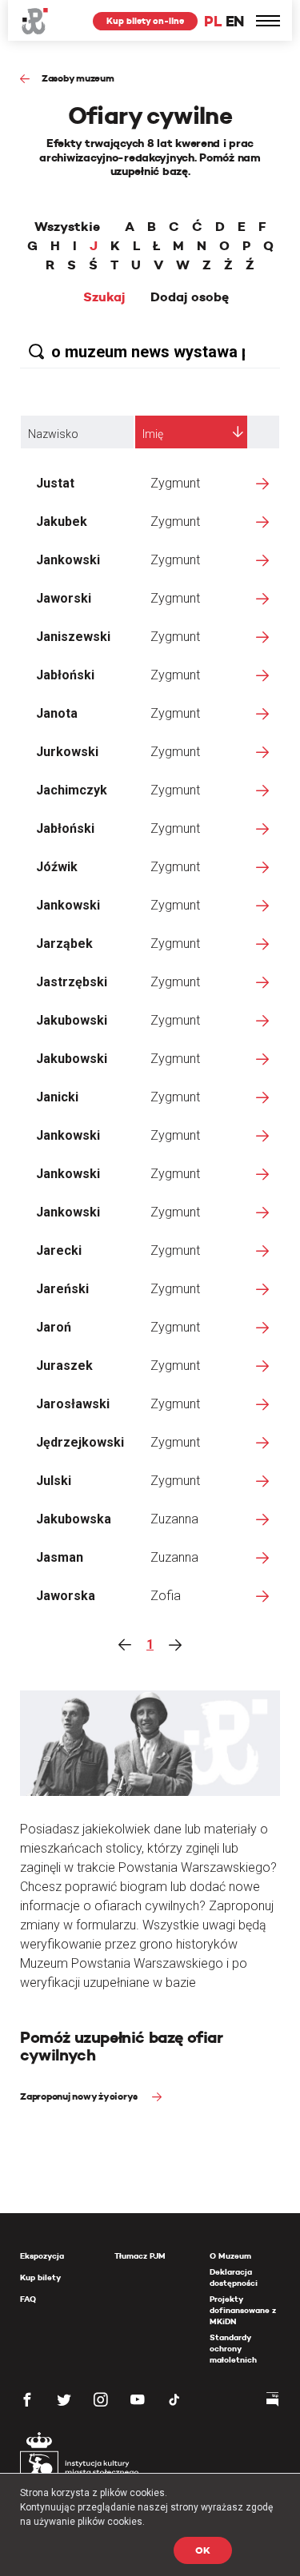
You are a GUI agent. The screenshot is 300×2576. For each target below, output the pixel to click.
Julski (54, 1481)
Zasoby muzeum (78, 78)
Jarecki (59, 1250)
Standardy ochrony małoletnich (233, 2349)
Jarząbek (64, 944)
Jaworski (64, 598)
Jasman (60, 1557)
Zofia (166, 1596)
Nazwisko (53, 434)
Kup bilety (40, 2277)
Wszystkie (67, 227)
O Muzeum (230, 2256)
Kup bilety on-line (145, 21)
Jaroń (54, 1327)
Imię (153, 434)
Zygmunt (175, 483)
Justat (55, 483)
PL (213, 21)
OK (203, 2550)
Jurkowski (67, 752)
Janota (57, 713)
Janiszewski (73, 637)
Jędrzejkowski (80, 1442)
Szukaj (104, 297)
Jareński (62, 1289)
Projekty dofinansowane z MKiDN (243, 2310)
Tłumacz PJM (140, 2256)
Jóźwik (57, 867)
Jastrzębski (72, 982)
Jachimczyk (72, 790)
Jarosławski (73, 1404)
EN (235, 21)
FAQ (28, 2299)
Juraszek (64, 1366)
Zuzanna (174, 1519)
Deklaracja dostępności (234, 2277)
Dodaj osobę (190, 297)
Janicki (57, 1097)
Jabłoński (65, 675)
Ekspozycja (42, 2256)
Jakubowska (74, 1519)
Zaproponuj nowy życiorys (80, 2096)
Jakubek (62, 522)
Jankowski (68, 560)
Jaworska (66, 1596)
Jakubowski (72, 1020)
